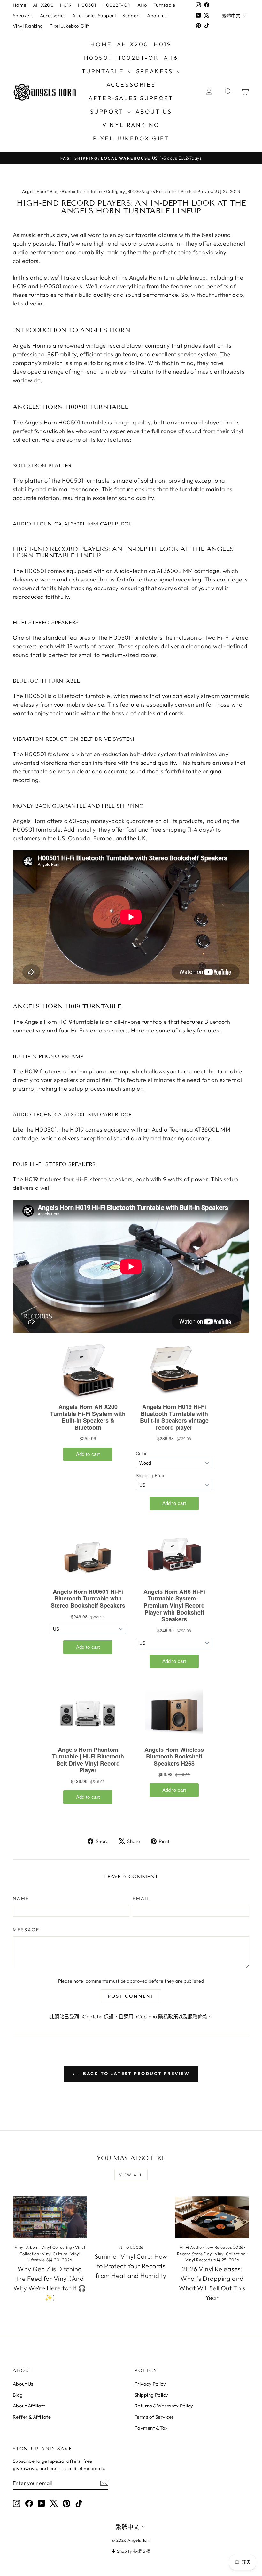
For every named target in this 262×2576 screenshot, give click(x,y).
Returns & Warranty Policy (164, 2406)
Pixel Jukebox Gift (69, 26)
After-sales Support (94, 16)
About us (157, 16)
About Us (23, 2384)
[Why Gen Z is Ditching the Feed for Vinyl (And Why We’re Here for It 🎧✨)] (50, 2217)
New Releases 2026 (224, 2247)
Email (141, 1898)
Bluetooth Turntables (83, 191)
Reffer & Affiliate (32, 2417)
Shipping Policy (151, 2395)
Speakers (23, 16)
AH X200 (43, 5)
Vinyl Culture (55, 2254)
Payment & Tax (151, 2428)
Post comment (131, 1996)
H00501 (87, 5)
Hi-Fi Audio (191, 2247)
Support (131, 16)
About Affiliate (29, 2406)
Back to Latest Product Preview (135, 2074)
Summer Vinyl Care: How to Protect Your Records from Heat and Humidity (131, 2266)
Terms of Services (154, 2417)
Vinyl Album (27, 2247)
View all (131, 2175)
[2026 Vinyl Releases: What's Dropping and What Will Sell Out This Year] (212, 2217)
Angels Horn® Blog (41, 191)
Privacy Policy (150, 2384)
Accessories (53, 16)
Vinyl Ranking (28, 26)
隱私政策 (168, 2016)
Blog (18, 2395)
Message (26, 1930)
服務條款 (198, 2016)
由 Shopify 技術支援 (131, 2551)
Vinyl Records (199, 2260)
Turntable (164, 5)
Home (20, 5)
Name (21, 1898)
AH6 (142, 5)
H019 (66, 5)
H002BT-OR (116, 5)
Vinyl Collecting (57, 2247)
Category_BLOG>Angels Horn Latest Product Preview (160, 191)
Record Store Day (195, 2254)
